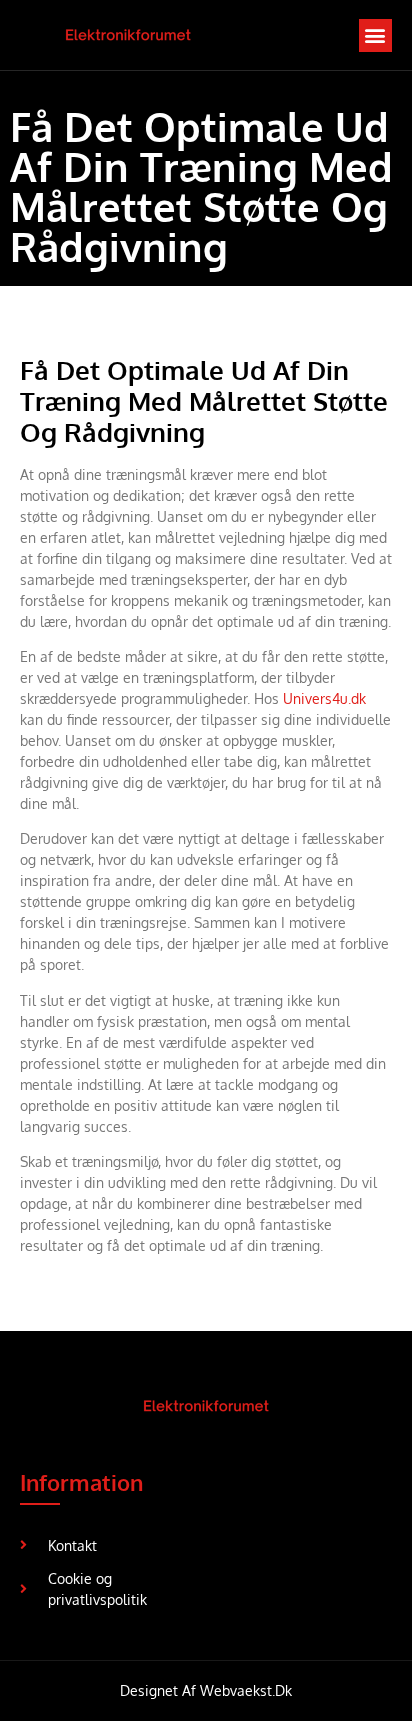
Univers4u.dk (324, 698)
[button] (375, 35)
